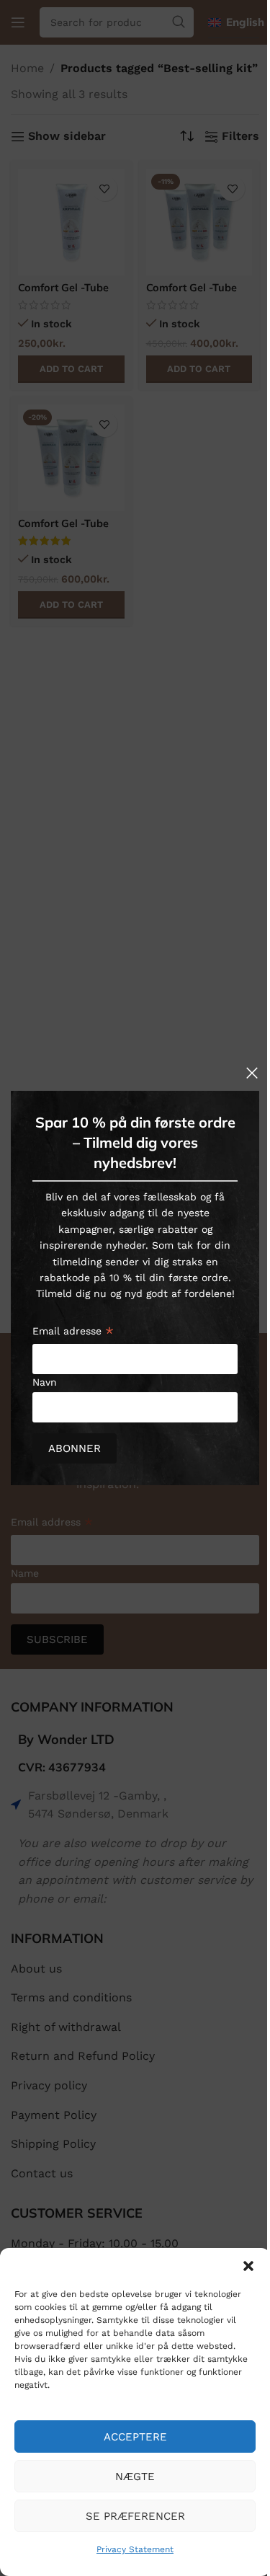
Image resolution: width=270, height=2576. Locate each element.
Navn (45, 1382)
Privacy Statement (135, 2549)
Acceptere (135, 2437)
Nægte (135, 2477)
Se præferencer (135, 2516)
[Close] (252, 1073)
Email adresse (73, 1333)
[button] (248, 2266)
